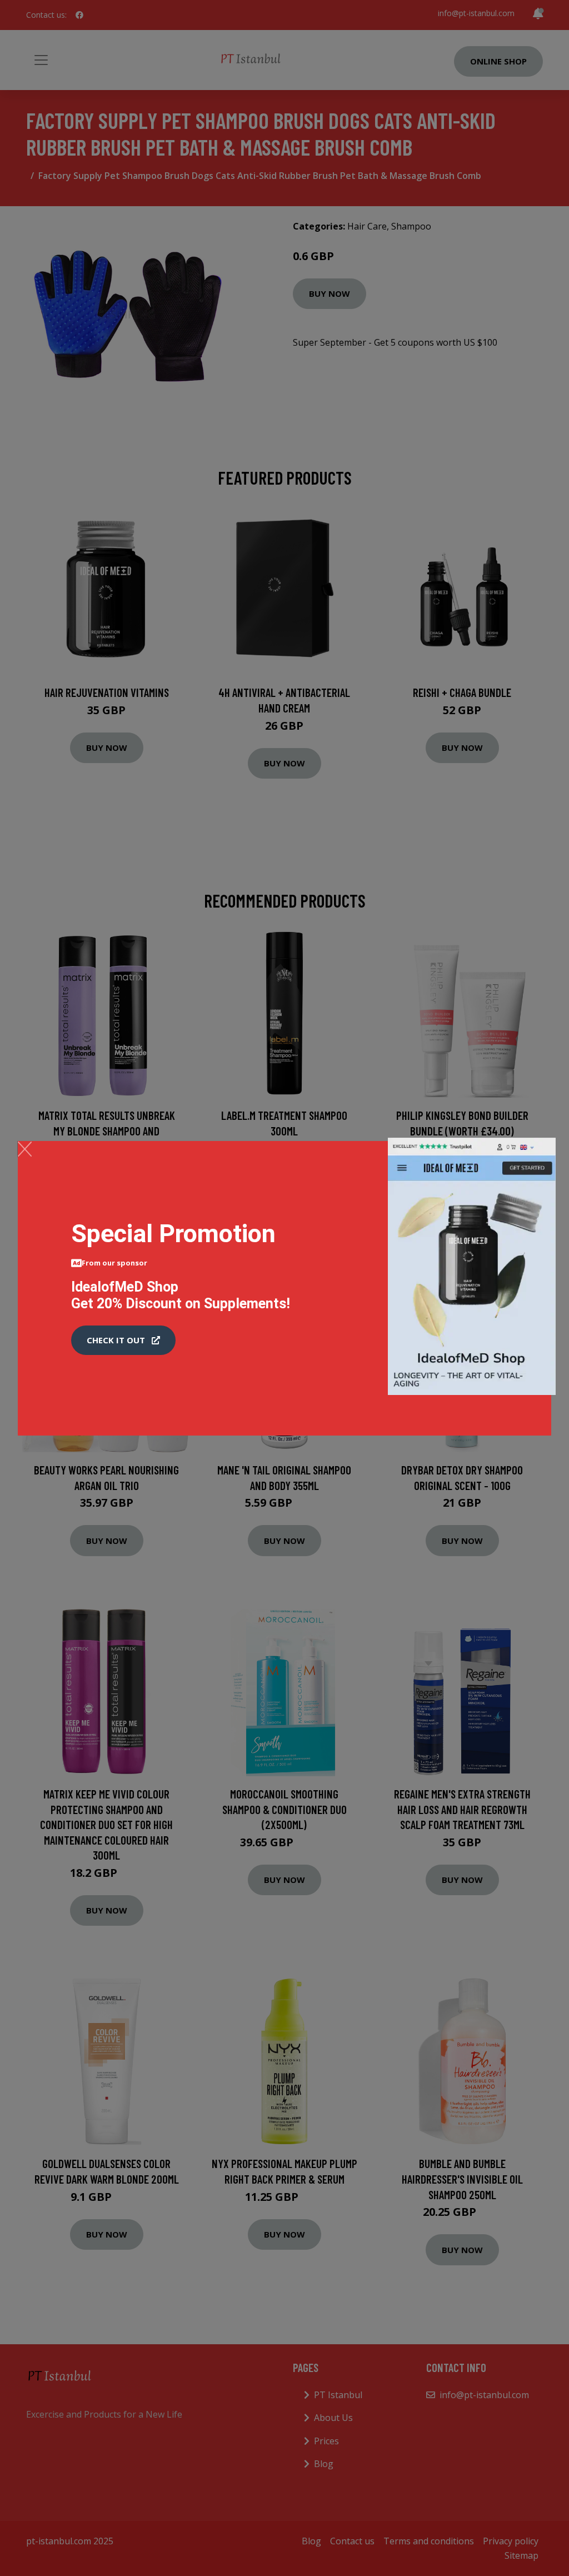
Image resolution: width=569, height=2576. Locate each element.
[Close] (25, 1149)
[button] (123, 1341)
